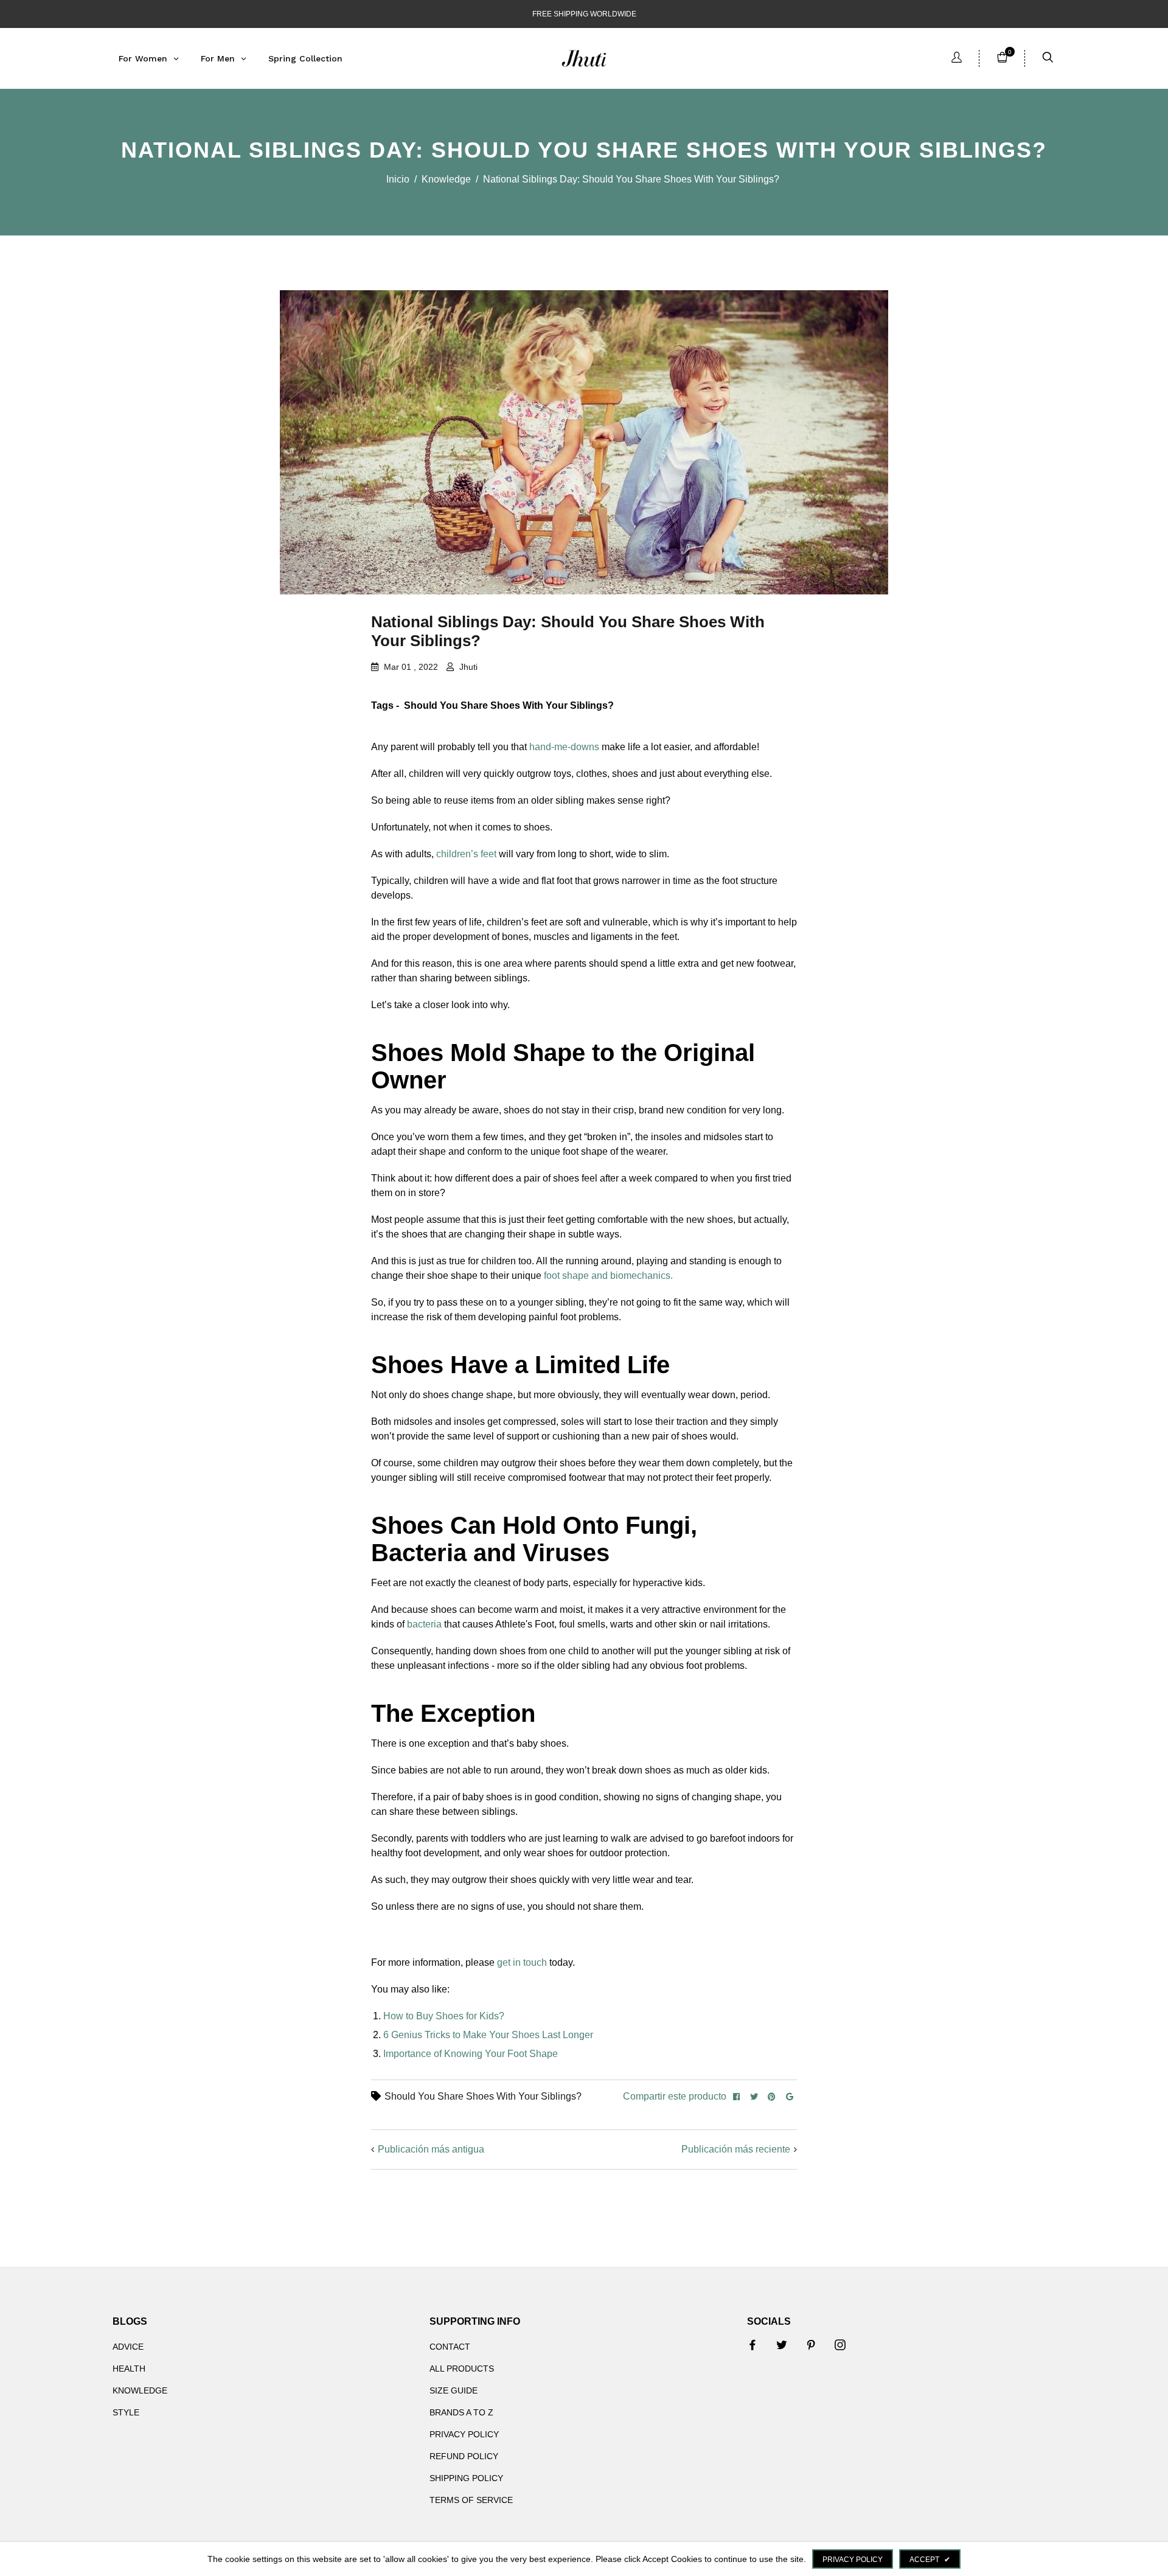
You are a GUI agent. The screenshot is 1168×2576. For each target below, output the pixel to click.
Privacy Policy (464, 2434)
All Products (462, 2369)
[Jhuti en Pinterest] (811, 2345)
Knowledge (446, 179)
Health (129, 2369)
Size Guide (454, 2390)
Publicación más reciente (736, 2149)
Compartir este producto (675, 2096)
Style (126, 2412)
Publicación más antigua (431, 2149)
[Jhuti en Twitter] (782, 2345)
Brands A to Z (461, 2412)
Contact (450, 2347)
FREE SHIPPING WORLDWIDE (584, 14)
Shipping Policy (466, 2478)
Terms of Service (471, 2500)
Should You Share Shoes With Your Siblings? (483, 2096)
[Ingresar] (957, 59)
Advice (128, 2347)
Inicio (398, 179)
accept (930, 2560)
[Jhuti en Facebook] (753, 2345)
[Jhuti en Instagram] (840, 2345)
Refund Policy (464, 2456)
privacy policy (853, 2560)
